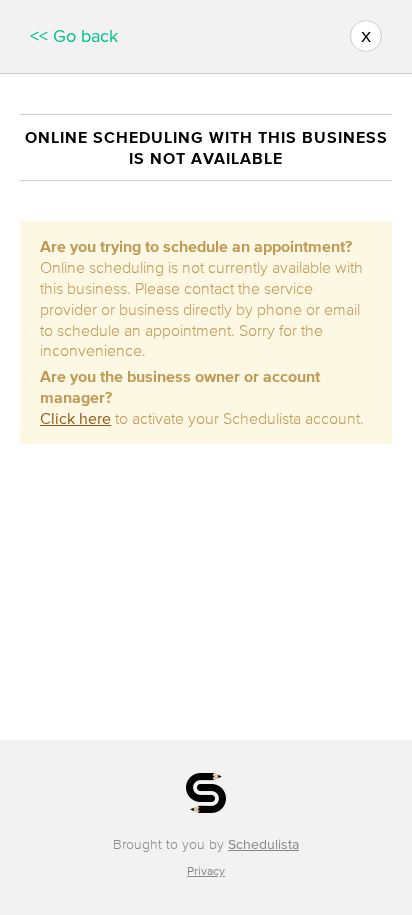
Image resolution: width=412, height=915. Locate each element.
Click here (75, 418)
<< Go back (74, 36)
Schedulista (263, 844)
